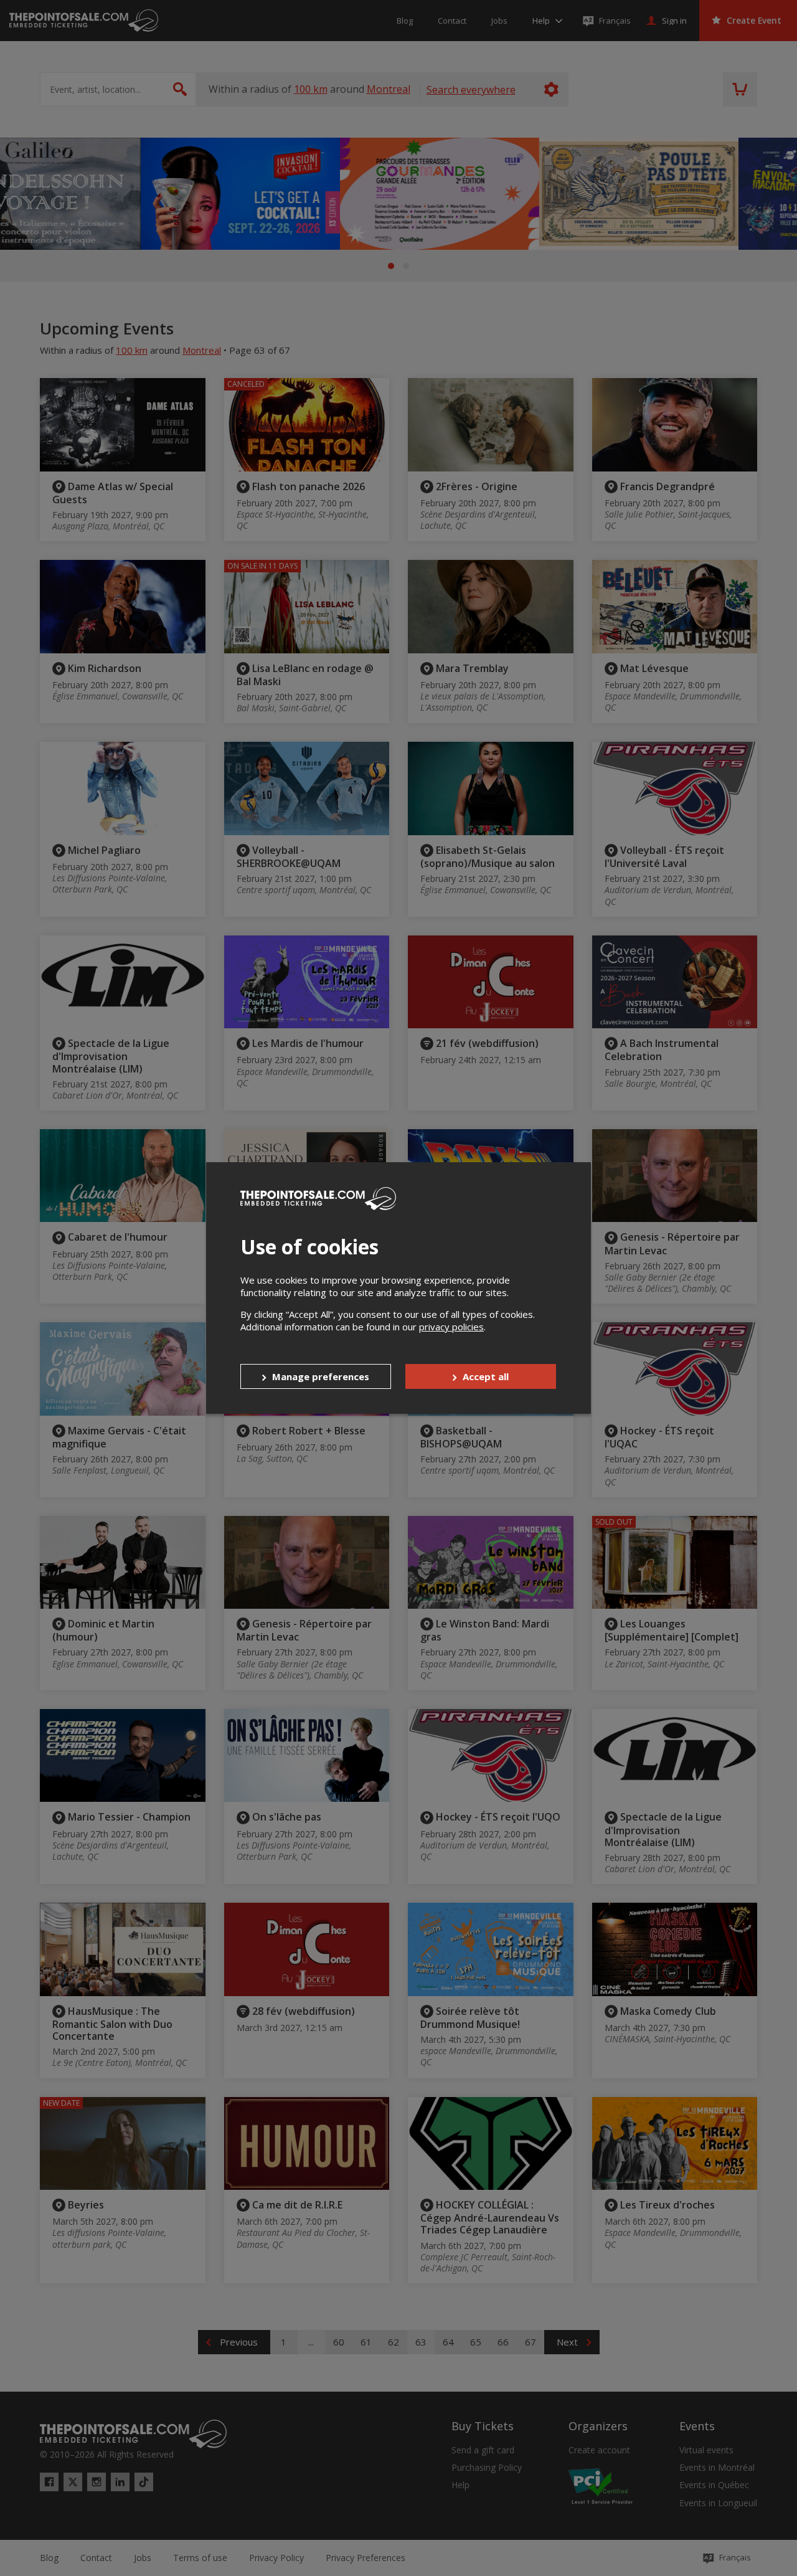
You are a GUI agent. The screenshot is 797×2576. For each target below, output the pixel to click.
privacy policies (451, 1327)
